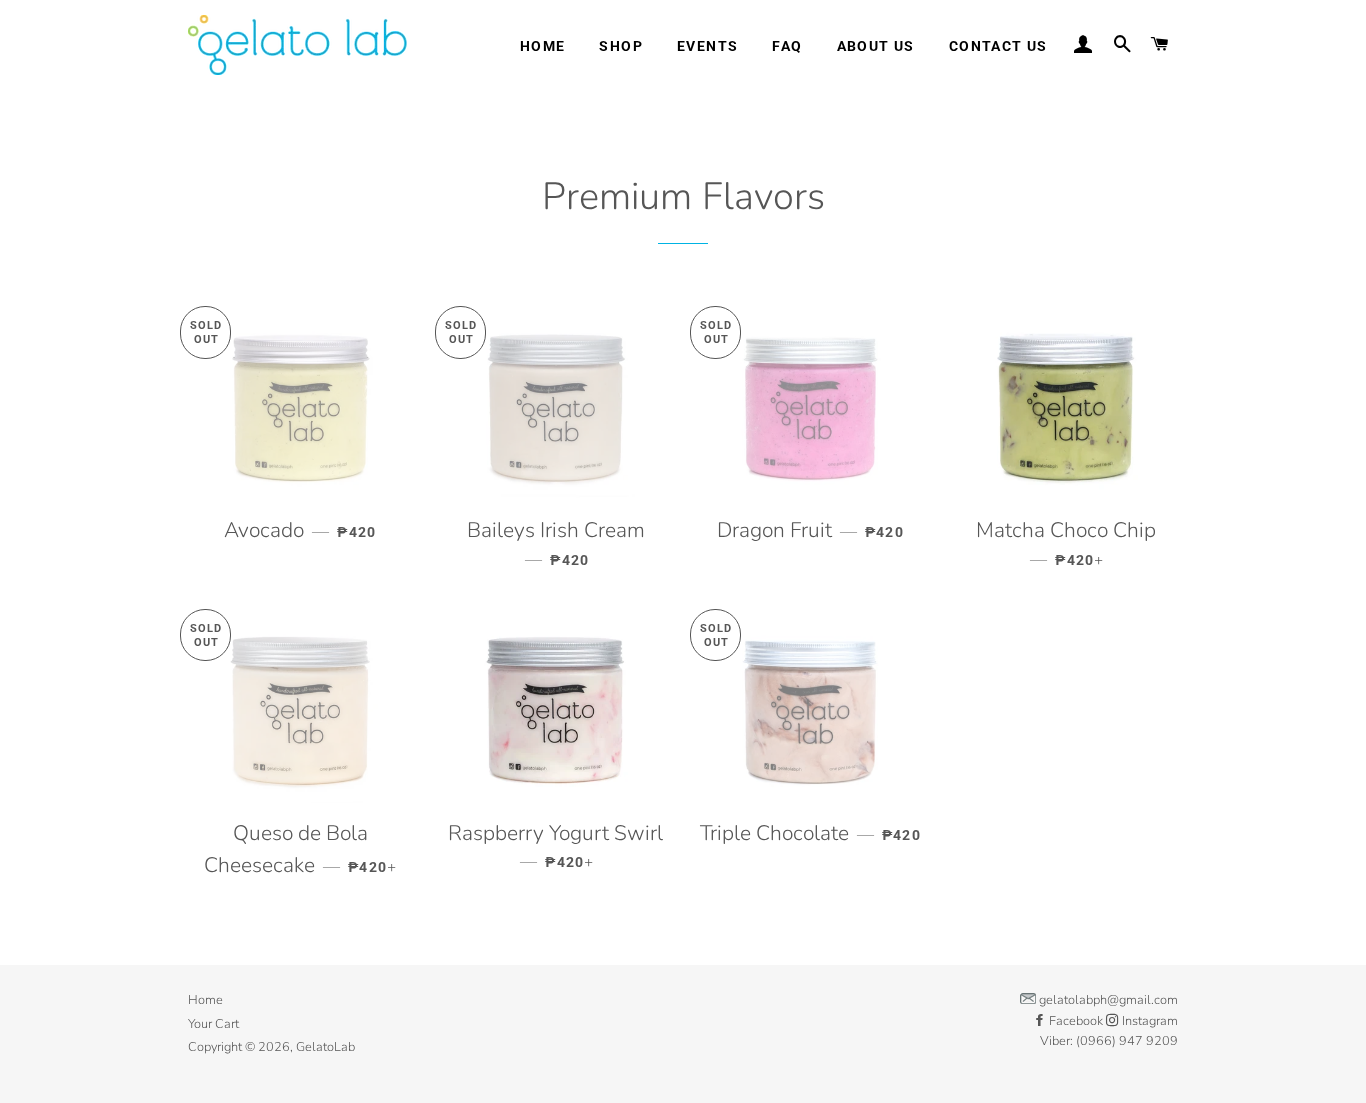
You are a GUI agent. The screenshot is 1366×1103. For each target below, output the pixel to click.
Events (707, 46)
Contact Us (998, 46)
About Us (876, 46)
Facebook (1076, 1021)
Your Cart (213, 1024)
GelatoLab (325, 1047)
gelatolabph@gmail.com (1108, 1000)
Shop (621, 46)
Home (543, 46)
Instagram (1148, 1021)
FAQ (787, 46)
